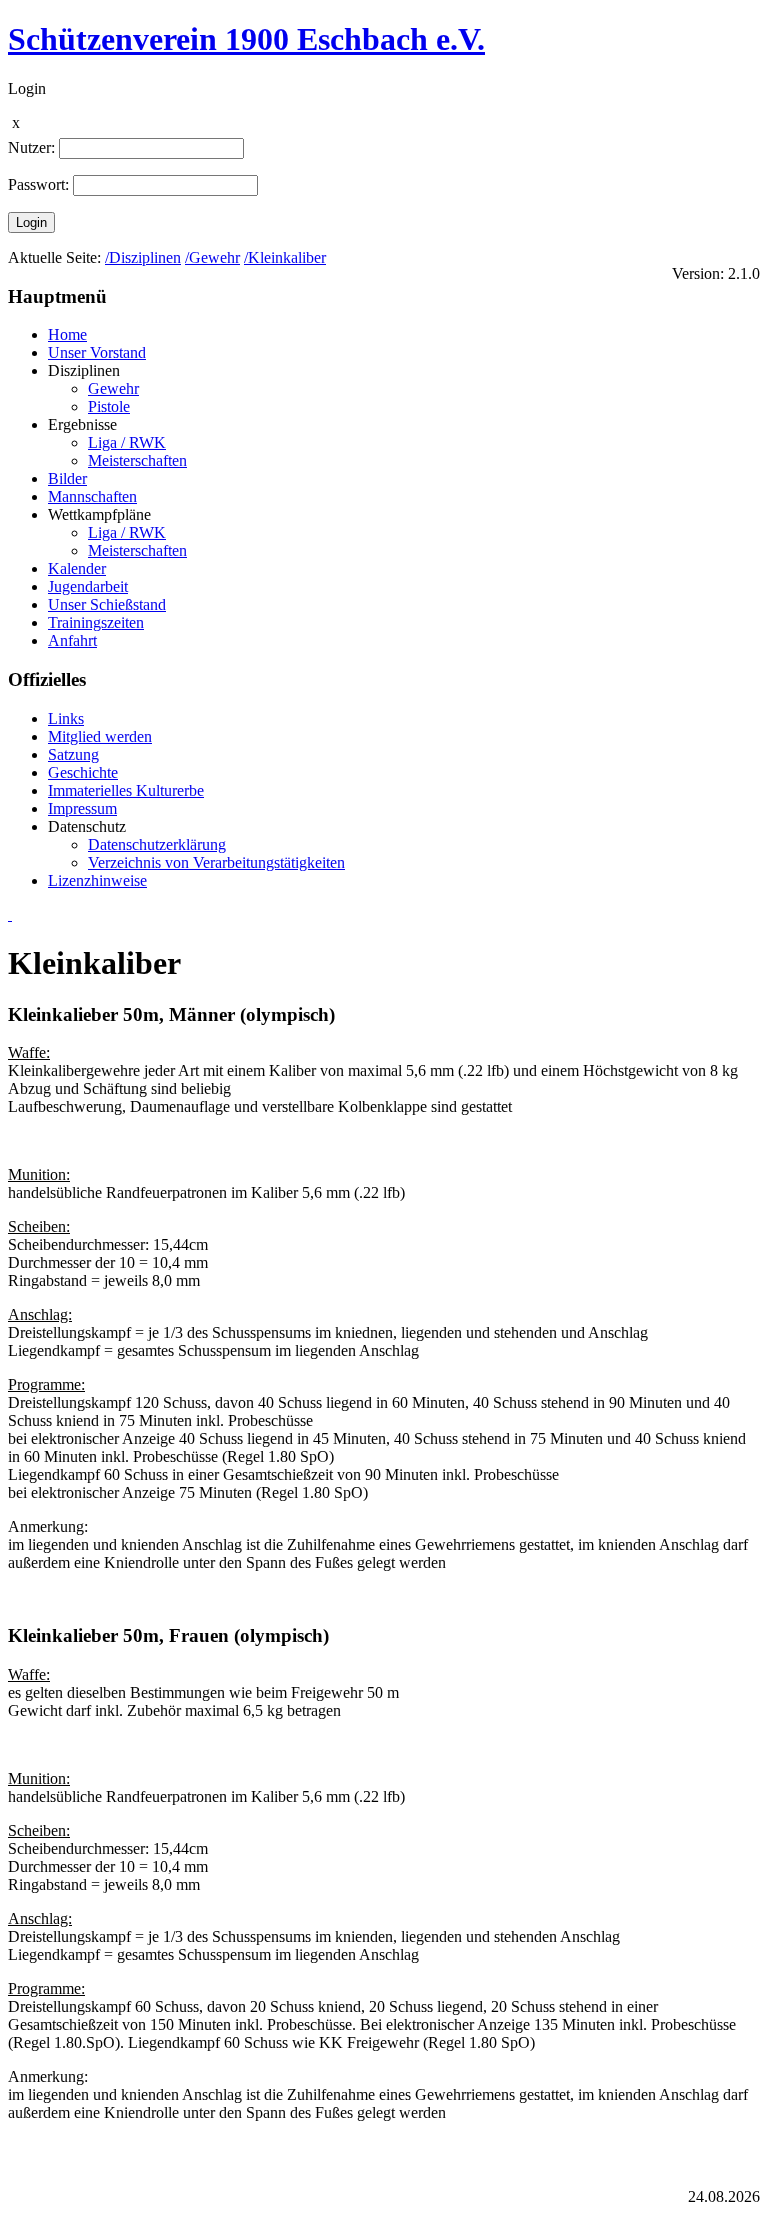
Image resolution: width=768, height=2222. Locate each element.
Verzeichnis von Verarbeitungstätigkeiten (216, 862)
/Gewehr (212, 257)
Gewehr (113, 388)
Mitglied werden (100, 736)
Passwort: (38, 184)
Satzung (73, 754)
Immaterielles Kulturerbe (126, 790)
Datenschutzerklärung (157, 844)
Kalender (77, 568)
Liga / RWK (127, 442)
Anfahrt (72, 640)
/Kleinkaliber (285, 257)
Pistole (109, 406)
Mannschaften (92, 496)
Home (67, 334)
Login (31, 222)
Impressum (82, 808)
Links (66, 718)
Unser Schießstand (107, 604)
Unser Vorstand (97, 352)
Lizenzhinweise (97, 880)
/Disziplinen (143, 257)
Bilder (67, 478)
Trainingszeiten (96, 622)
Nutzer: (31, 147)
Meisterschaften (137, 460)
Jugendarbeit (88, 586)
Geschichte (83, 772)
